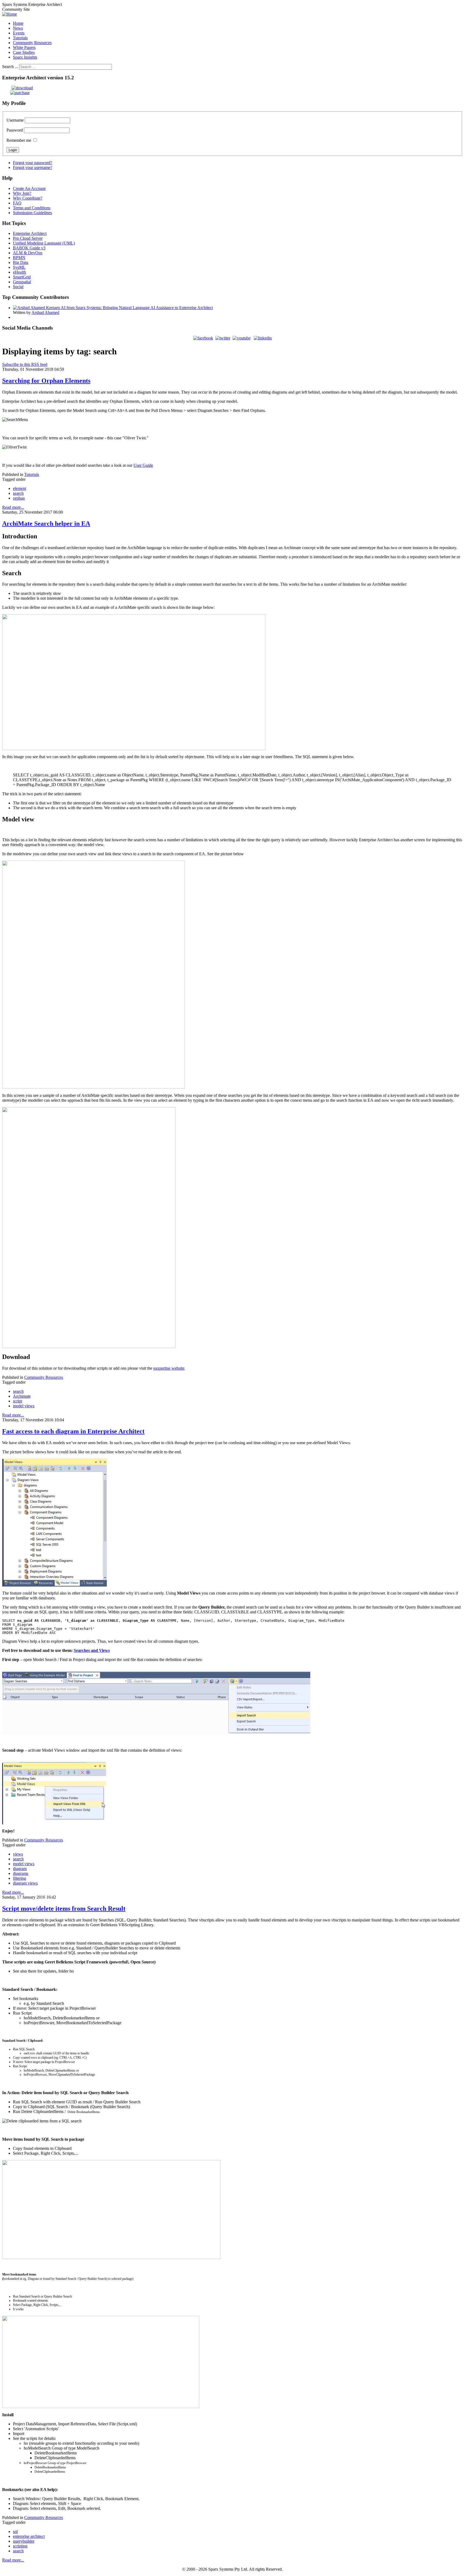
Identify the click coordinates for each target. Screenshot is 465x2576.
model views (24, 1406)
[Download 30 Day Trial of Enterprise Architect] (17, 88)
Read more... (13, 507)
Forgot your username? (33, 167)
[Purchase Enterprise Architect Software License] (16, 93)
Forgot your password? (33, 163)
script (17, 1401)
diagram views (25, 1883)
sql (15, 2531)
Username (15, 120)
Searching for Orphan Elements (46, 381)
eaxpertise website (169, 1368)
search (18, 493)
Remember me (19, 140)
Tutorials (32, 474)
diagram (20, 1869)
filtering (20, 1878)
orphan (19, 498)
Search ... (10, 67)
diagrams (21, 1873)
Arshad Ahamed (45, 312)
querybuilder (24, 2541)
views (18, 1854)
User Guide (143, 465)
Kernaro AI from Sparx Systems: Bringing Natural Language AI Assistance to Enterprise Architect (129, 308)
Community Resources (44, 1377)
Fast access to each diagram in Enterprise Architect (73, 1431)
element (20, 488)
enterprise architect (29, 2536)
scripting (20, 2546)
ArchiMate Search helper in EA (46, 524)
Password (15, 130)
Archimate (22, 1396)
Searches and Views (92, 1650)
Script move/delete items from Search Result (64, 1909)
